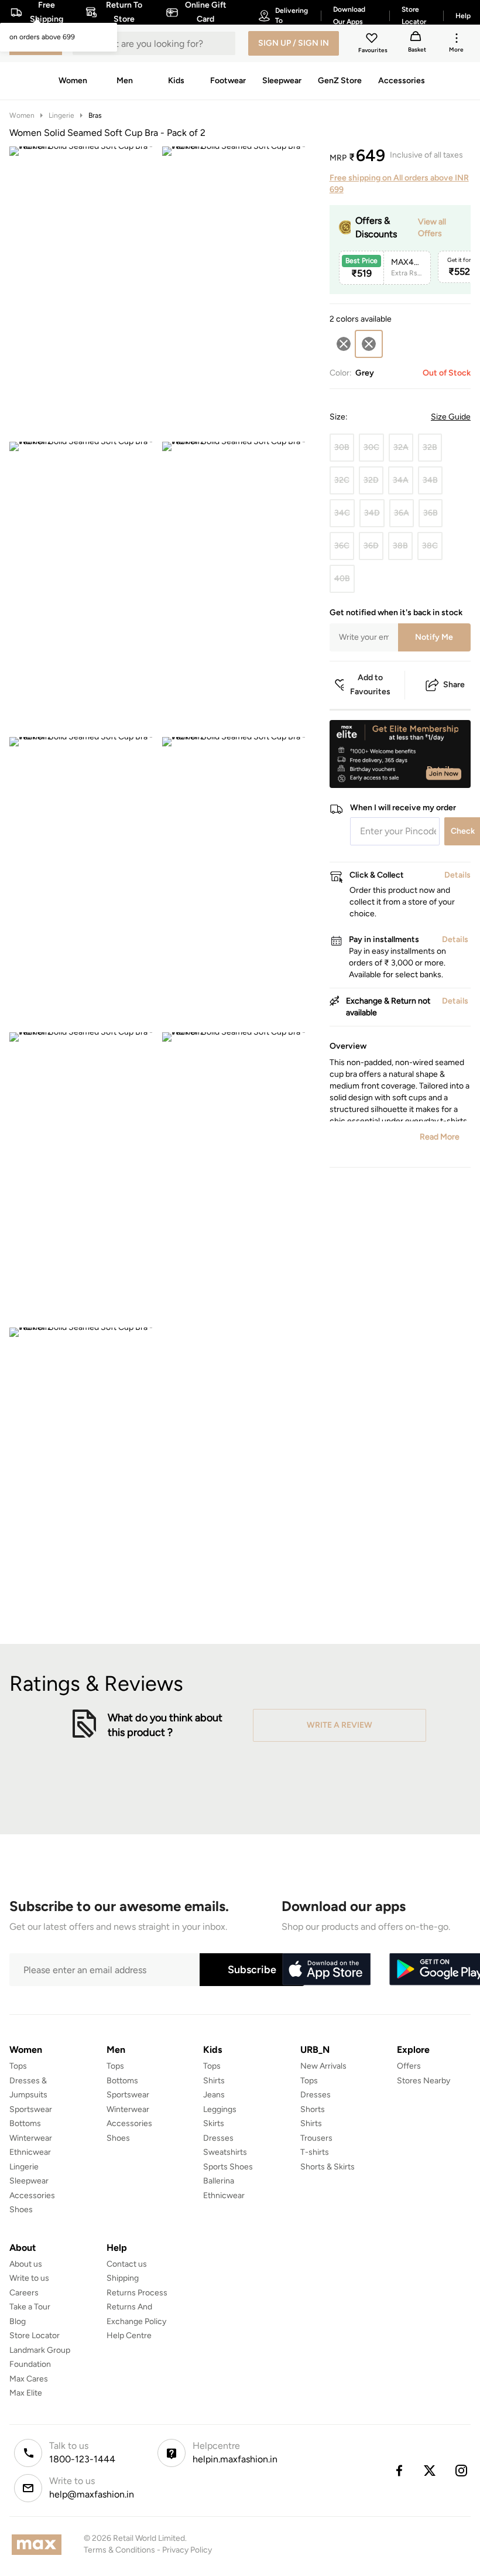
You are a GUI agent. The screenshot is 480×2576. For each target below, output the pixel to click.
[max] (40, 2545)
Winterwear (31, 2138)
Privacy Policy (187, 2550)
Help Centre (129, 2336)
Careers (24, 2293)
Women (22, 115)
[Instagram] (462, 2471)
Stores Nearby (424, 2081)
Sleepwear (29, 2181)
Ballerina (219, 2181)
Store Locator (35, 2336)
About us (26, 2264)
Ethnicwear (30, 2152)
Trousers (316, 2138)
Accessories (32, 2195)
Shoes (21, 2210)
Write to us (29, 2278)
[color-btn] (344, 344)
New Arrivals (323, 2066)
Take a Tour (30, 2307)
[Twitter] (430, 2471)
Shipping (123, 2278)
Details (440, 769)
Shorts (313, 2109)
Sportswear (31, 2109)
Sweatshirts (225, 2152)
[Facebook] (399, 2471)
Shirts (214, 2081)
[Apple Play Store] (326, 1970)
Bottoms (25, 2123)
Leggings (220, 2109)
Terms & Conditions (119, 2550)
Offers (409, 2066)
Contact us (127, 2264)
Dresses (218, 2138)
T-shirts (315, 2152)
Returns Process (137, 2293)
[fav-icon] (373, 40)
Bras (95, 115)
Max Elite (26, 2393)
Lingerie (61, 115)
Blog (18, 2321)
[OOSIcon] (344, 344)
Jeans (214, 2095)
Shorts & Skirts (328, 2167)
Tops (18, 2066)
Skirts (214, 2123)
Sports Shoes (228, 2167)
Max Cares (29, 2379)
